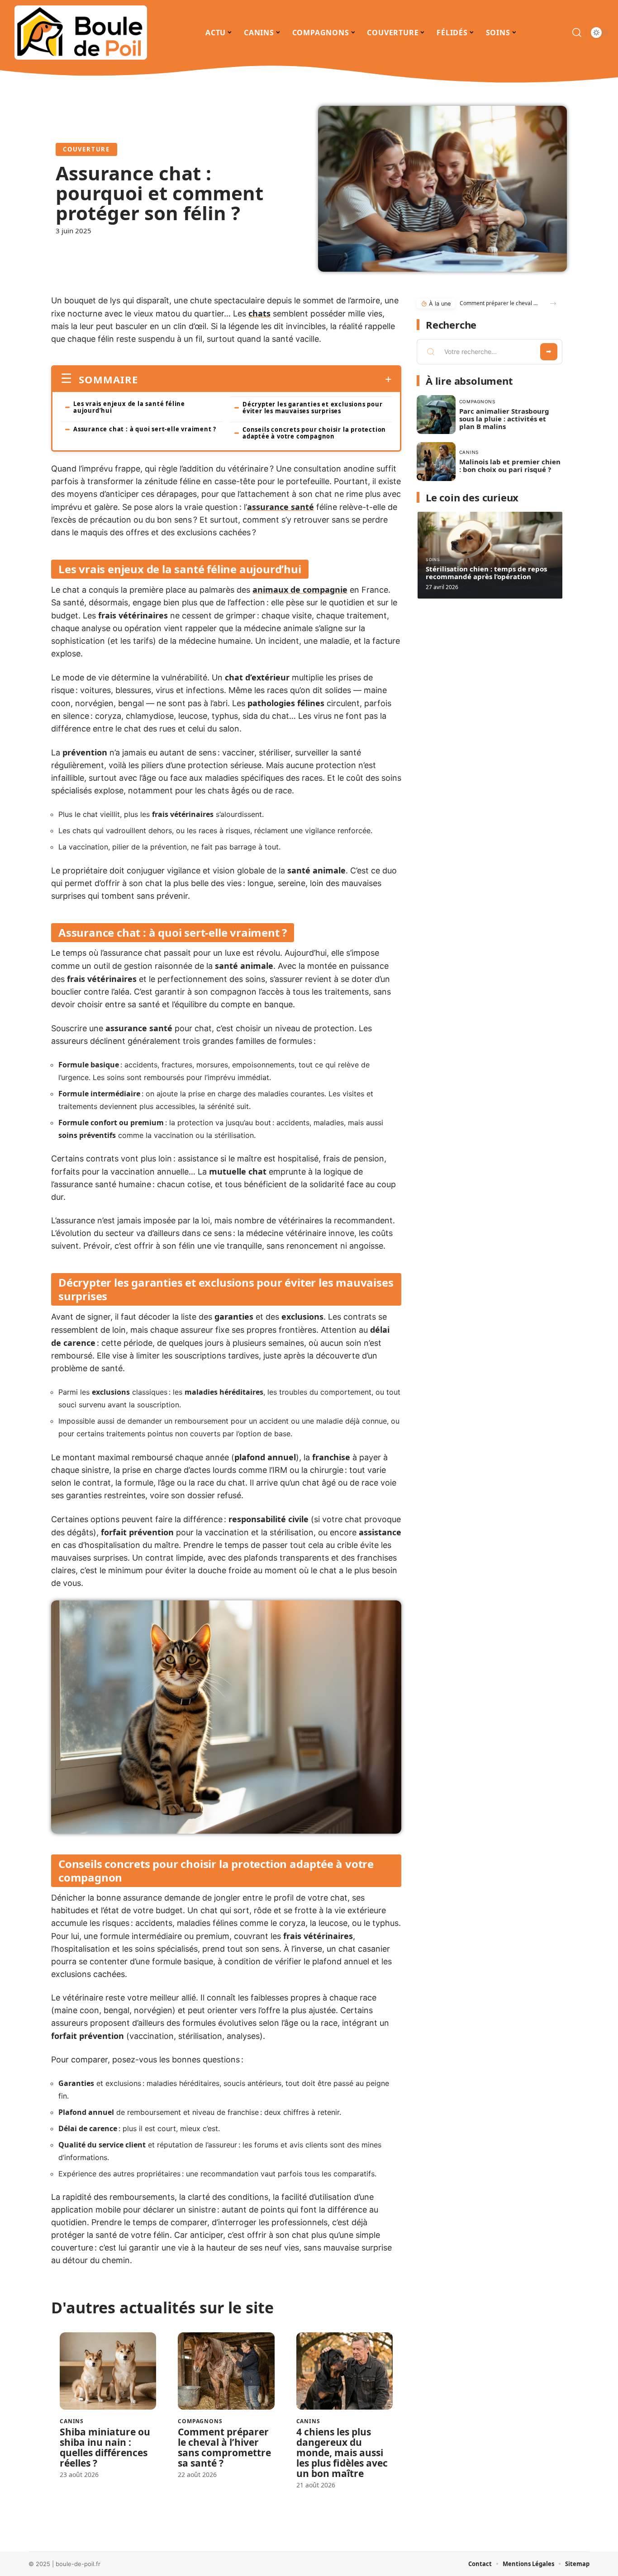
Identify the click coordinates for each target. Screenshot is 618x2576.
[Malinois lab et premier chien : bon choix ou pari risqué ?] (436, 462)
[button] (553, 304)
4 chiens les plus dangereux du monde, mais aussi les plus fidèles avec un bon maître (342, 2453)
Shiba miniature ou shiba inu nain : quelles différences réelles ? (105, 2447)
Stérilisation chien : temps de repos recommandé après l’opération (486, 573)
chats (259, 313)
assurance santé (280, 507)
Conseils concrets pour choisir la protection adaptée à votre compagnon (314, 433)
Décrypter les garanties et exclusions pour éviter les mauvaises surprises (313, 408)
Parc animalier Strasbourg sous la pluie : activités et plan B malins (504, 419)
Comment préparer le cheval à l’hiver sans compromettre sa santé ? (224, 2447)
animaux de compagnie (300, 590)
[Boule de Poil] (81, 33)
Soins (433, 559)
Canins (72, 2421)
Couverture (86, 149)
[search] (577, 33)
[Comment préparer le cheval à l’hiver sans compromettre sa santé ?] (226, 2371)
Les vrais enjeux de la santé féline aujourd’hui (129, 407)
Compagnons (200, 2421)
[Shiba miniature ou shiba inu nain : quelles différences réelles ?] (108, 2371)
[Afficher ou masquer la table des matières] (265, 379)
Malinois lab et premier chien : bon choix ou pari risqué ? (510, 465)
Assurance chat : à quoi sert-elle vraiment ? (145, 429)
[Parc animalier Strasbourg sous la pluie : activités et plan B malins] (436, 415)
